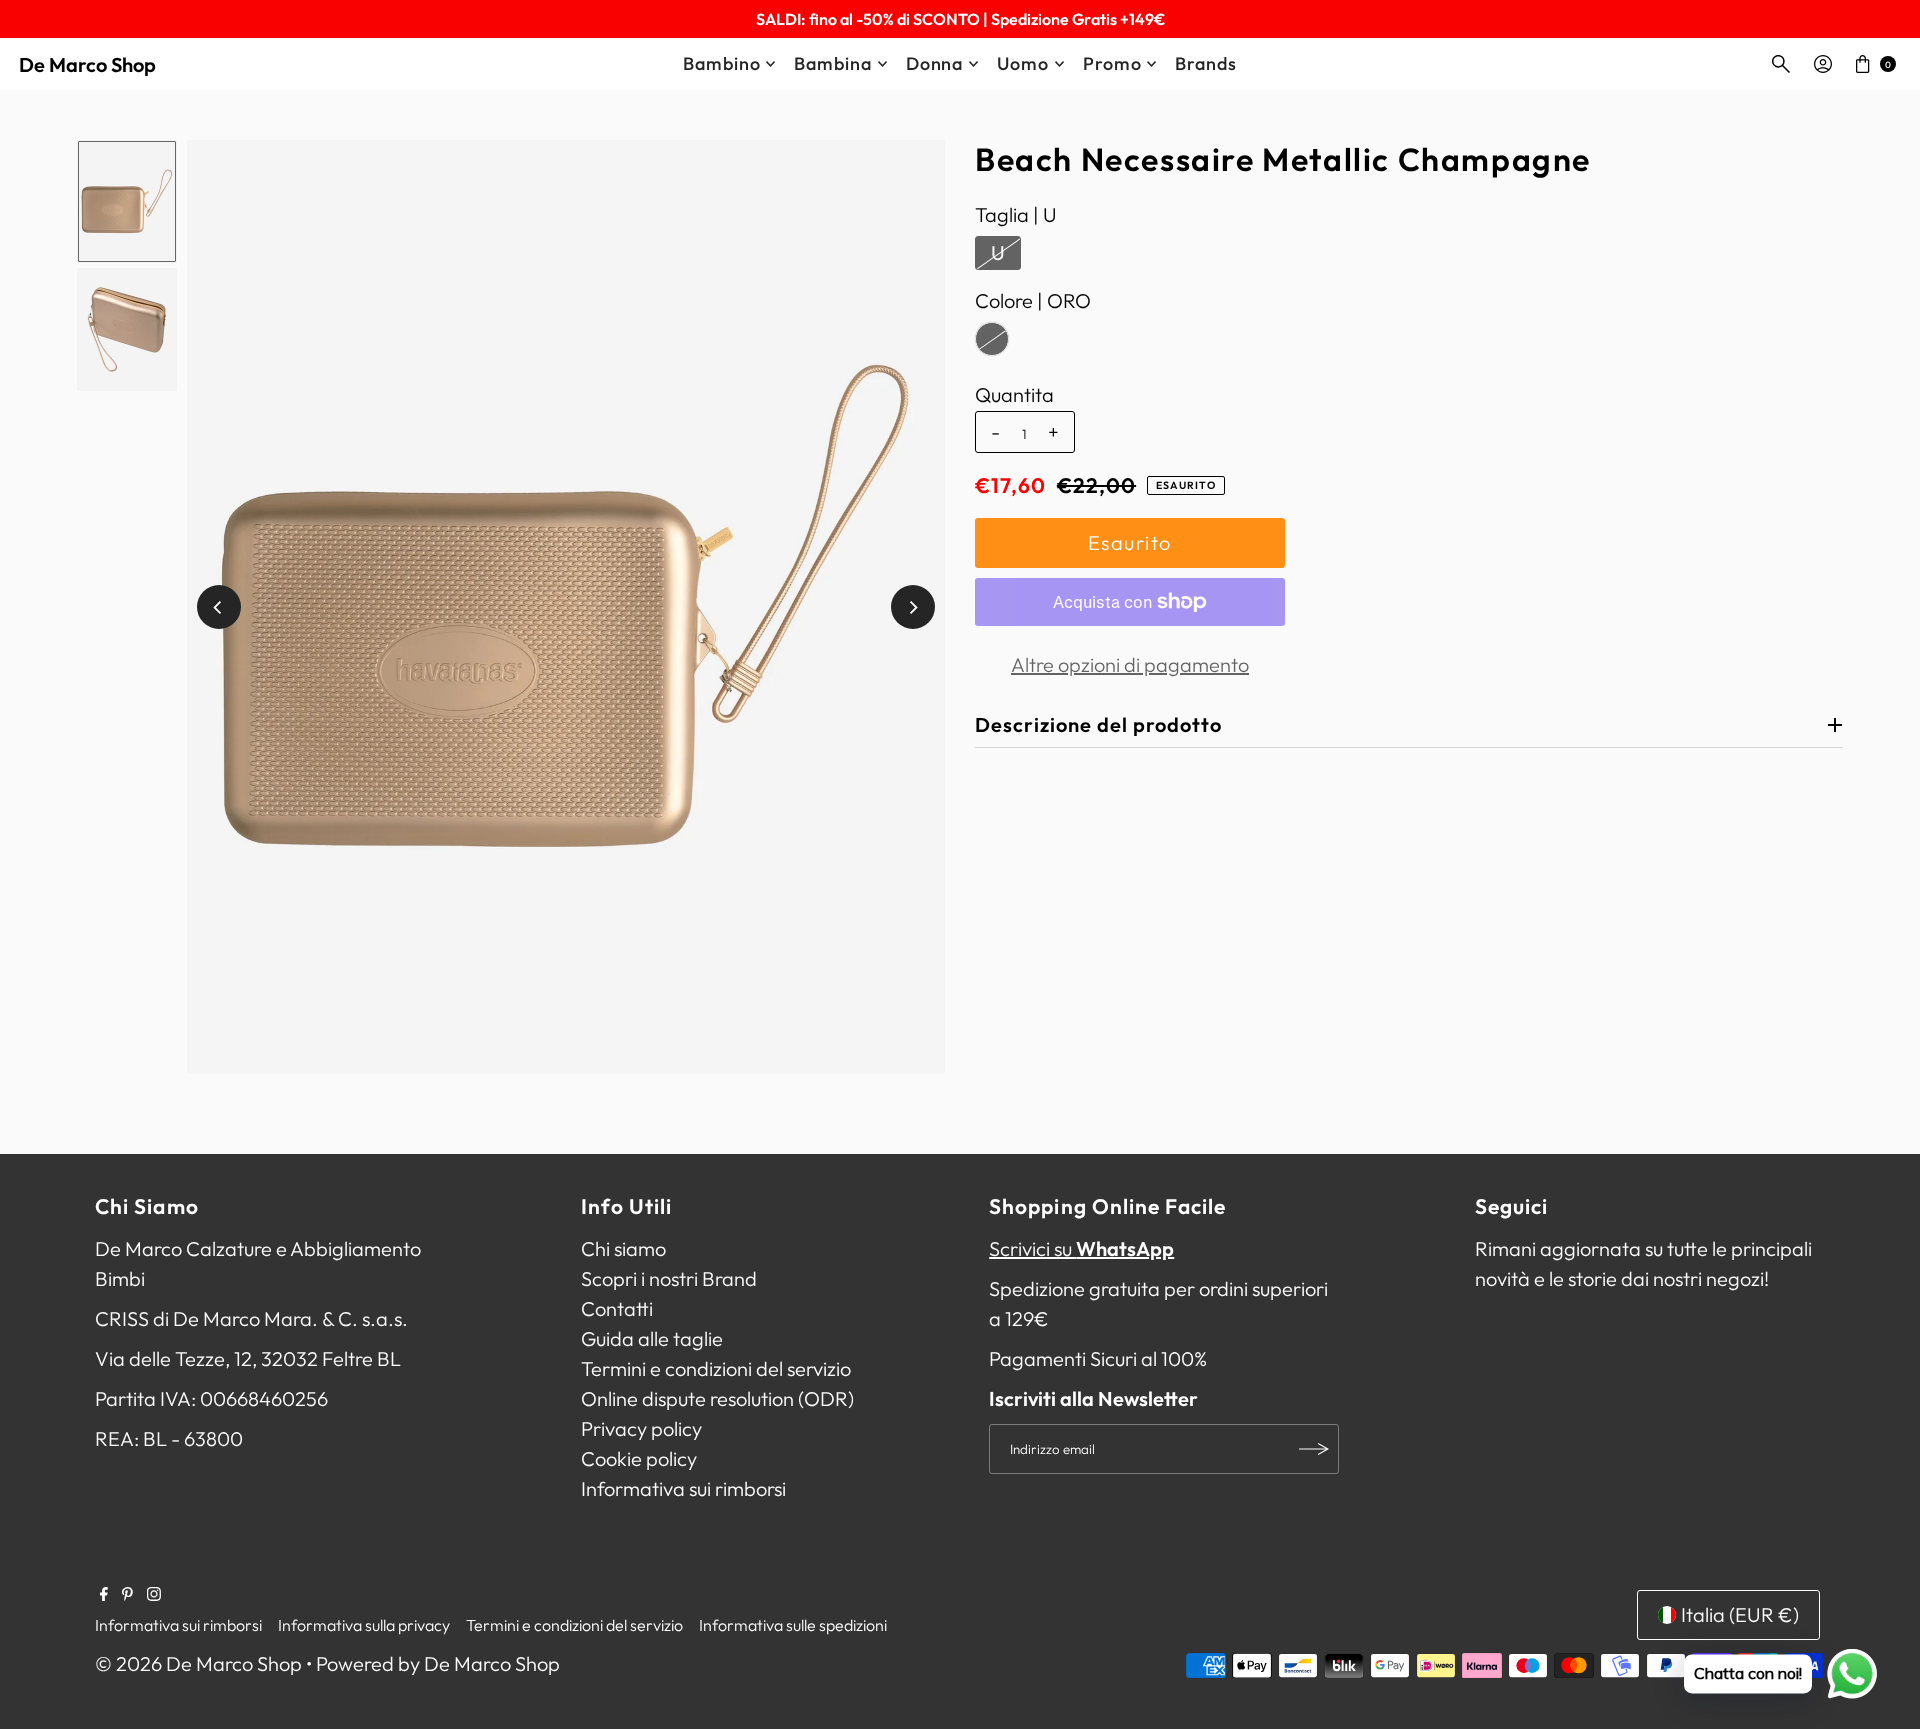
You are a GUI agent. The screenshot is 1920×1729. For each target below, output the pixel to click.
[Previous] (219, 607)
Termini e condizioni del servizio (716, 1368)
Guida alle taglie (652, 1338)
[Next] (913, 607)
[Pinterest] (127, 1594)
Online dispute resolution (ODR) (717, 1398)
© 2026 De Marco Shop (198, 1663)
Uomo (1023, 63)
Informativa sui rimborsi (683, 1488)
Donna (935, 63)
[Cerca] (1781, 64)
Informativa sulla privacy (364, 1625)
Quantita (1014, 395)
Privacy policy (641, 1428)
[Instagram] (154, 1594)
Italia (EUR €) (1740, 1614)
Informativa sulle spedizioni (793, 1625)
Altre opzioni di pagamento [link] (1130, 664)
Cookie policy (639, 1458)
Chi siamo (623, 1248)
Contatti (617, 1308)
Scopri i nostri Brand (669, 1278)
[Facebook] (104, 1594)
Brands (1205, 63)
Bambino (721, 63)
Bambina (832, 63)
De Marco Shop (87, 64)
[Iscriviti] (1314, 1449)
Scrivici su (1081, 1248)
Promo (1112, 63)
